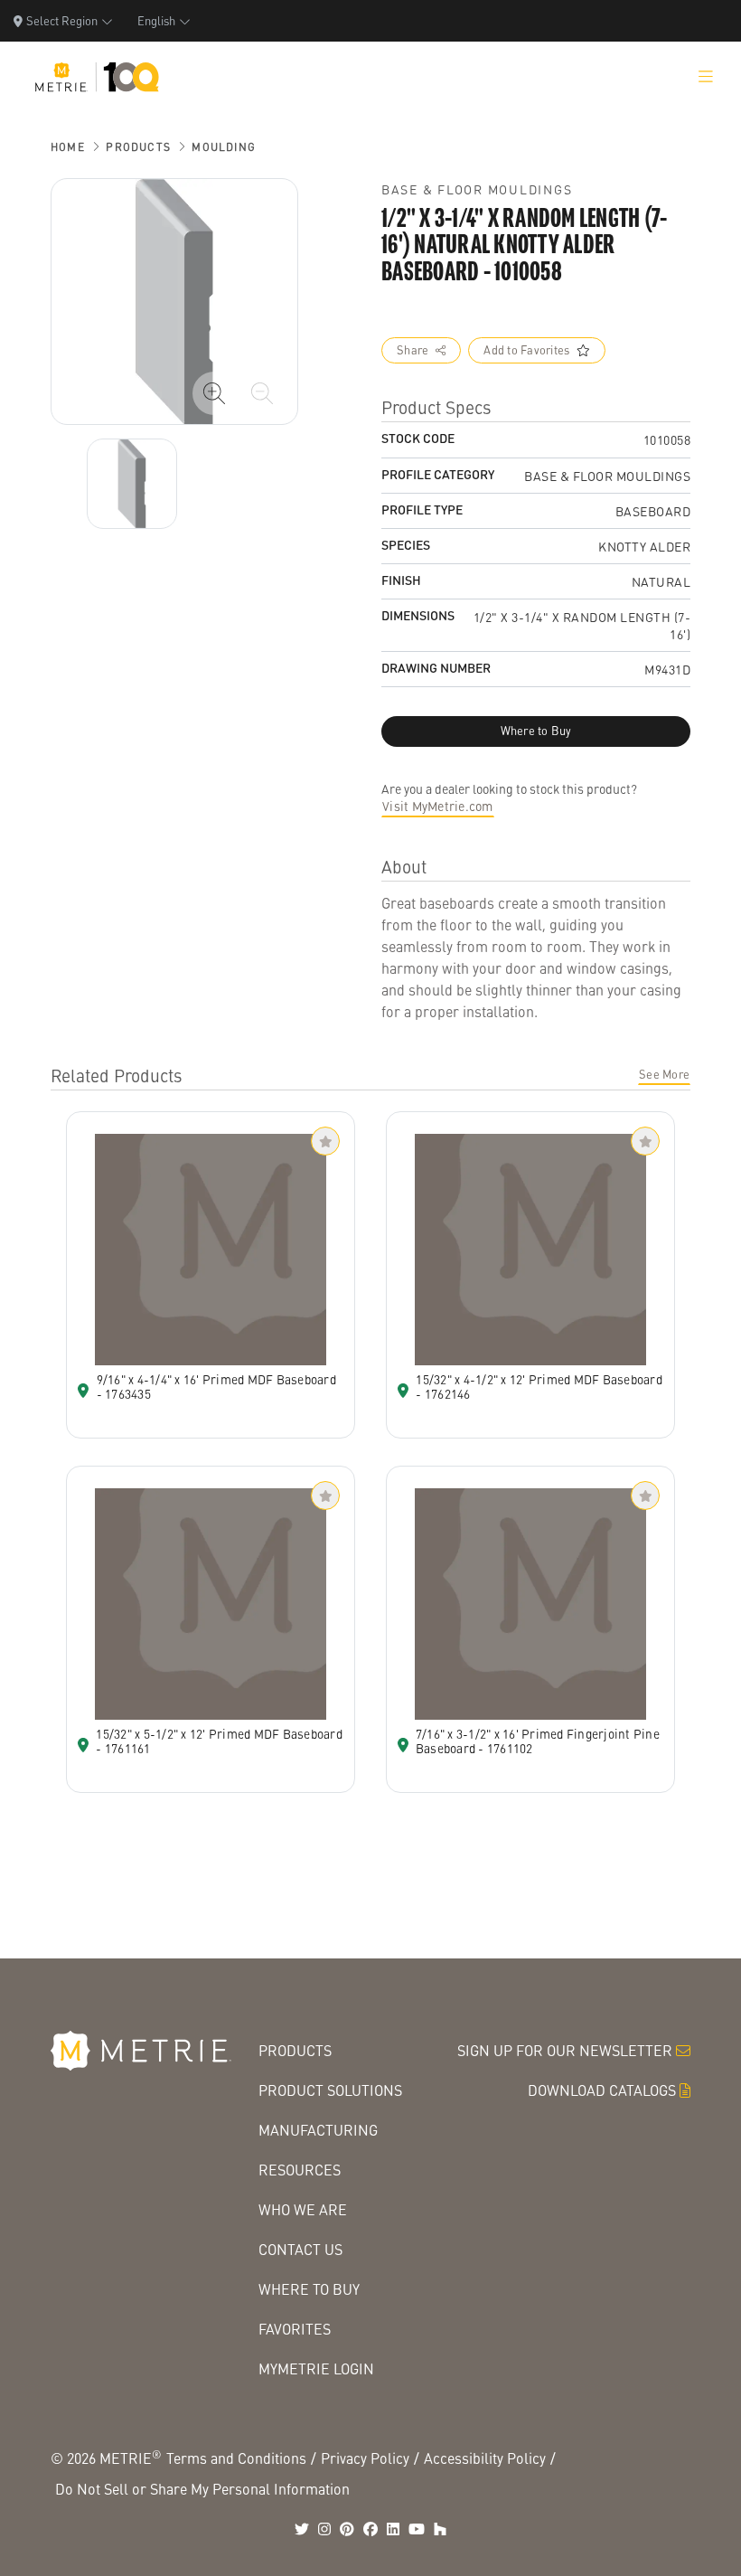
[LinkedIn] (393, 2529)
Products (138, 147)
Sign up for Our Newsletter (565, 2050)
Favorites (295, 2329)
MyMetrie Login (316, 2368)
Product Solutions (330, 2090)
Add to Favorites (526, 350)
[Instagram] (324, 2529)
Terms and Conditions (236, 2458)
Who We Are (303, 2209)
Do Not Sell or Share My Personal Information (202, 2489)
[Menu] (706, 77)
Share (413, 350)
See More (664, 1074)
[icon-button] (214, 393)
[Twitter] (302, 2529)
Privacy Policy (365, 2458)
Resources (300, 2170)
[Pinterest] (347, 2529)
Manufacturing (318, 2130)
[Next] (132, 484)
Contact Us (300, 2249)
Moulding (224, 147)
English (156, 20)
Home (68, 147)
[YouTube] (417, 2529)
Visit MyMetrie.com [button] (438, 806)
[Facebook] (370, 2529)
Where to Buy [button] (536, 731)
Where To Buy (309, 2289)
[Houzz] (440, 2529)
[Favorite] (325, 1141)
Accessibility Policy (485, 2458)
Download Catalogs (602, 2090)
